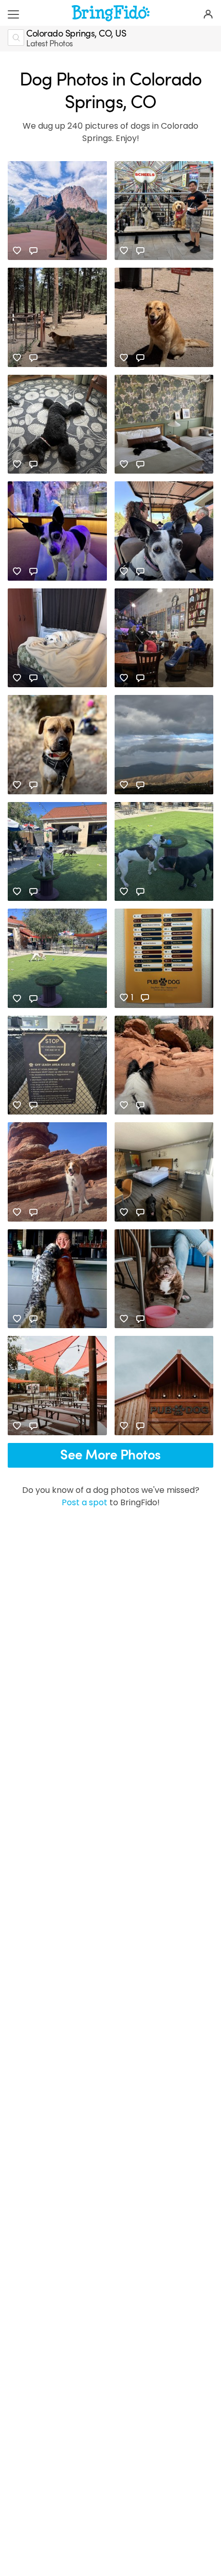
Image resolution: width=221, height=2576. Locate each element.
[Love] (17, 251)
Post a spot (85, 1502)
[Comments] (33, 251)
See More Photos (110, 1455)
